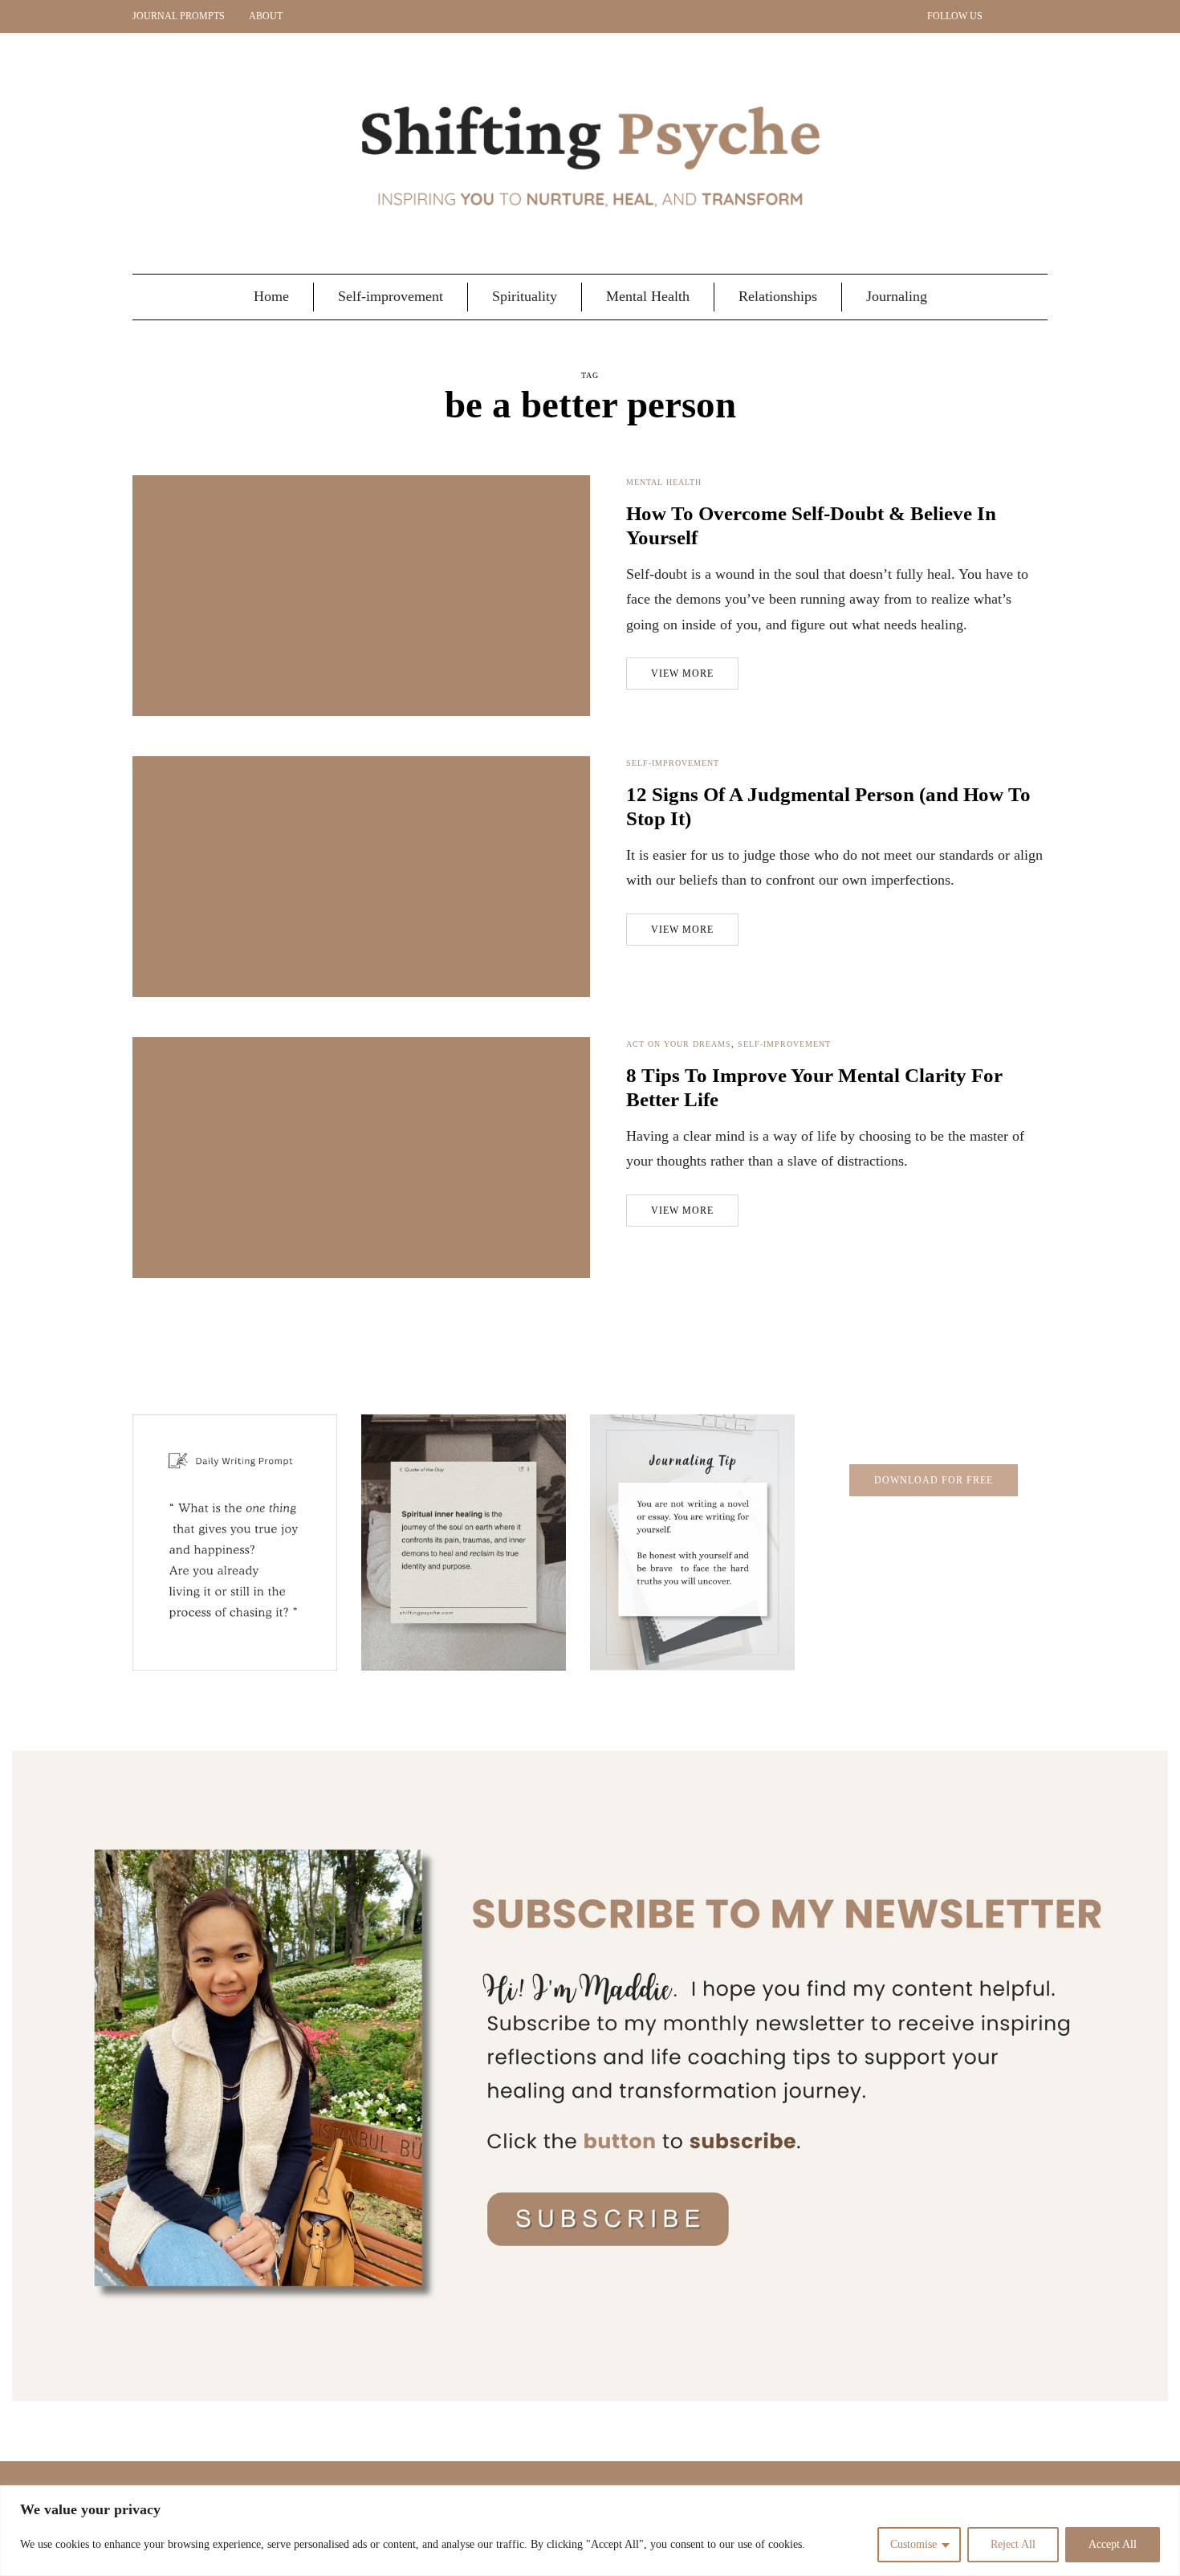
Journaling (897, 296)
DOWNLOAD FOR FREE (934, 1480)
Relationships (778, 296)
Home (271, 296)
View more (682, 674)
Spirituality (525, 296)
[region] (590, 2531)
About (266, 16)
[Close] (1163, 2499)
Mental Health (648, 296)
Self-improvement (391, 296)
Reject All (1013, 2544)
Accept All (1113, 2544)
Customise (913, 2544)
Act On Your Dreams (679, 1044)
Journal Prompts (179, 16)
